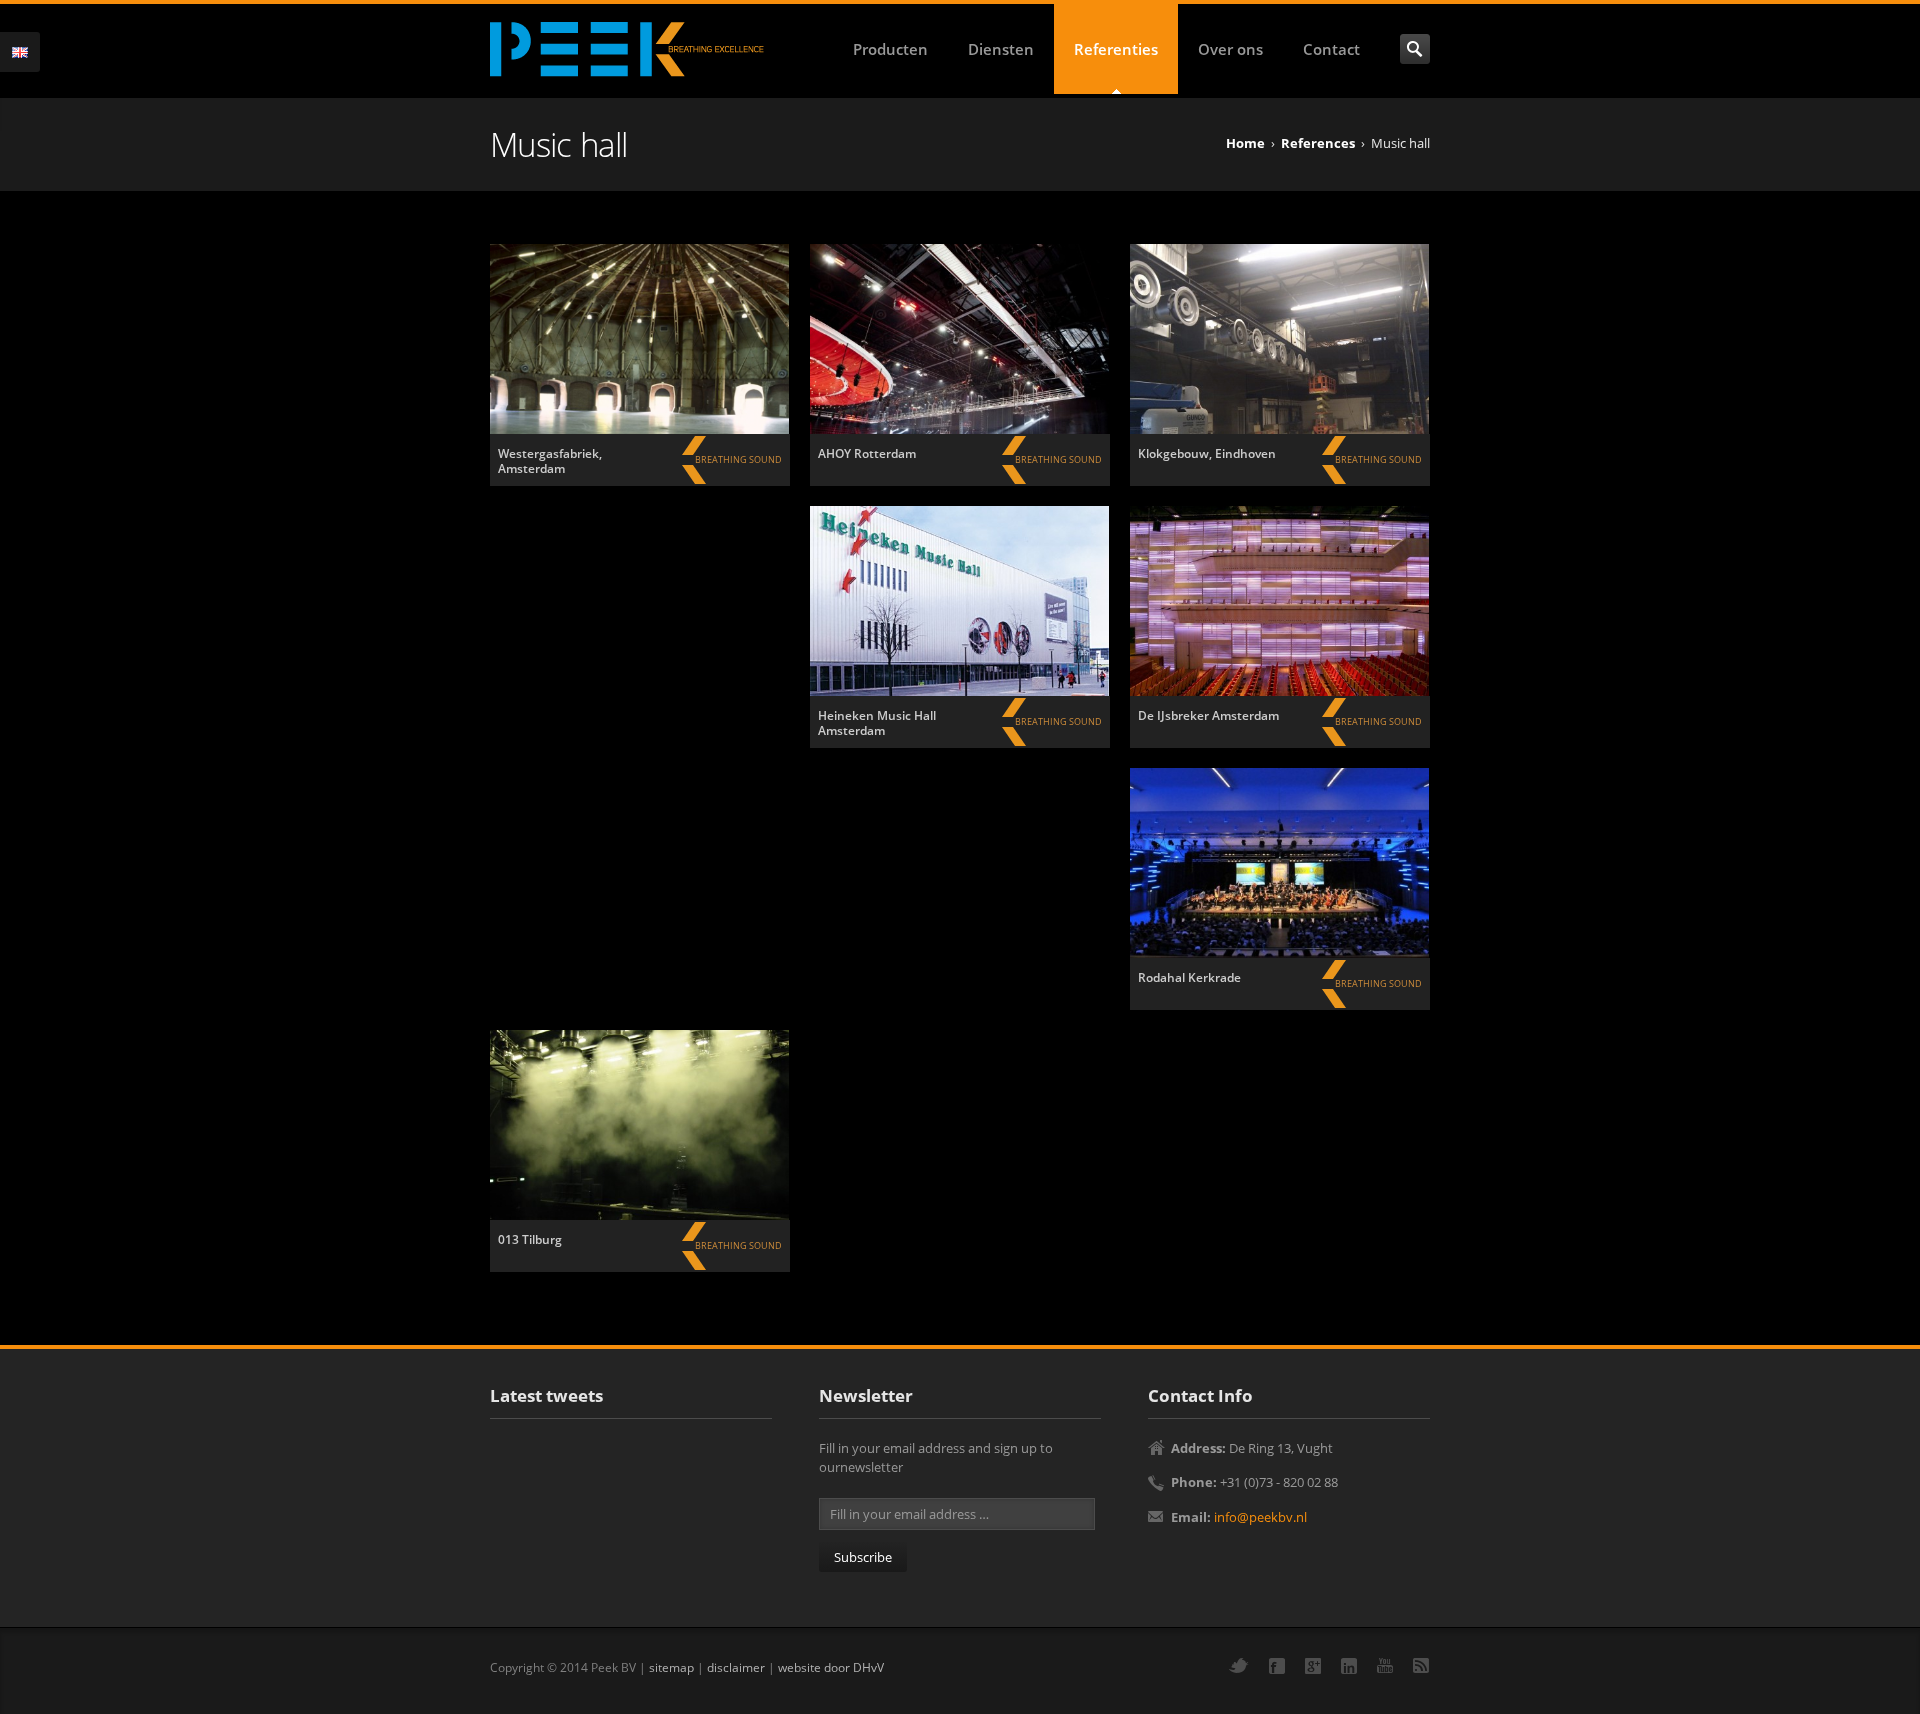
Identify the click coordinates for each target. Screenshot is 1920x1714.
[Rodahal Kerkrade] (1280, 863)
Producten (890, 49)
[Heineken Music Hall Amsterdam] (960, 601)
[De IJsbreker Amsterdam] (1280, 601)
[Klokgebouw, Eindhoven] (1280, 339)
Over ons (1230, 49)
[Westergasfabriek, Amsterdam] (640, 339)
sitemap (671, 1667)
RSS (1421, 1665)
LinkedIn (1349, 1666)
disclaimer (736, 1667)
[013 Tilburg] (640, 1125)
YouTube (1385, 1665)
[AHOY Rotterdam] (960, 339)
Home (1245, 143)
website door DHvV (831, 1667)
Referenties (1116, 49)
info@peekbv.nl (1260, 1517)
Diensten (1001, 49)
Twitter (1239, 1665)
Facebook (1277, 1666)
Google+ (1313, 1666)
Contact (1331, 49)
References (1318, 143)
